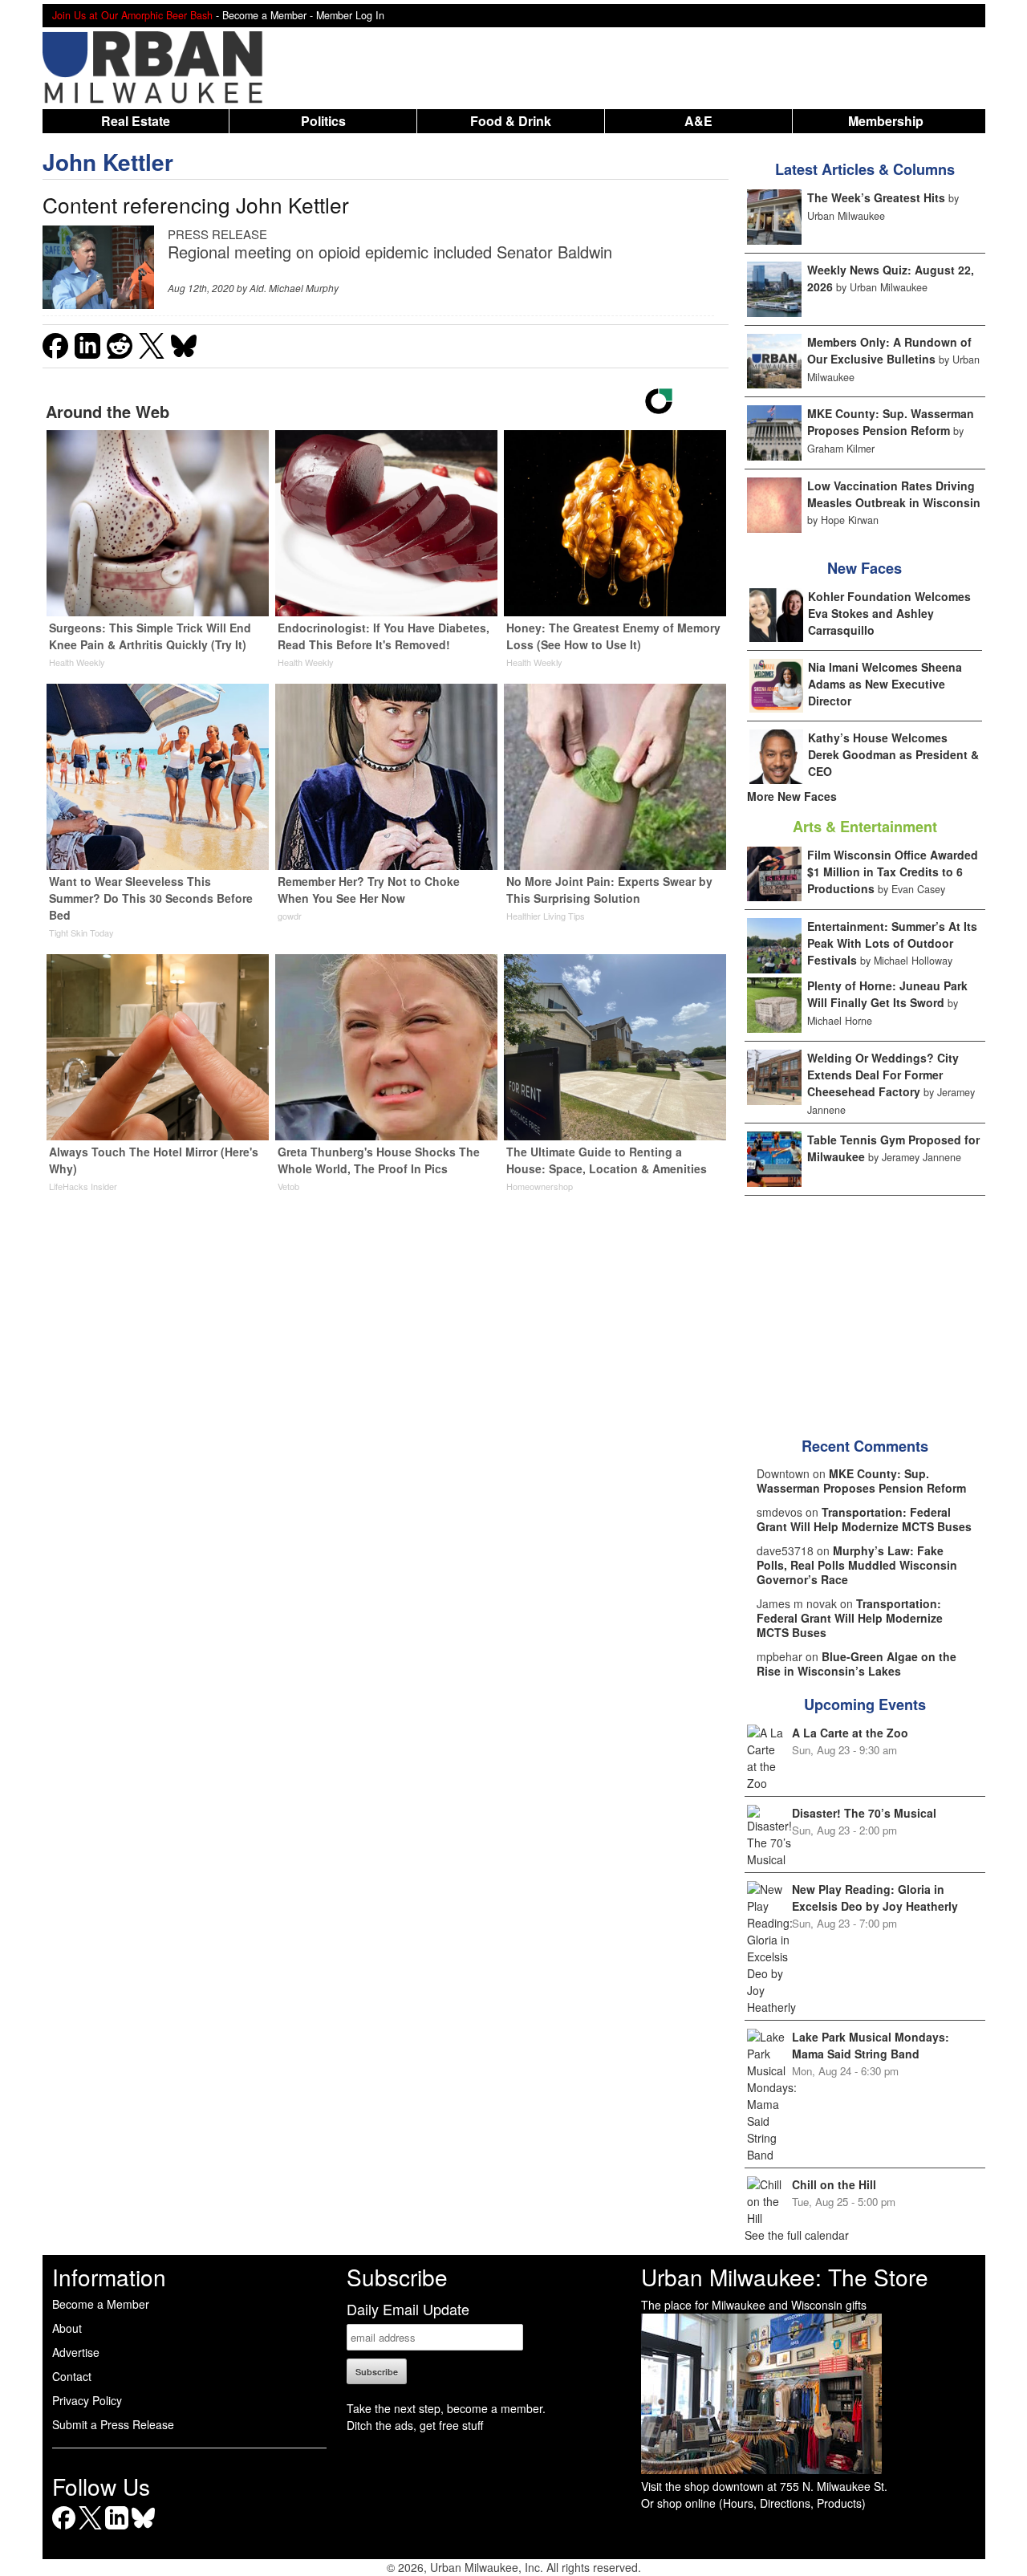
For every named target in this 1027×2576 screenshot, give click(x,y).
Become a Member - (269, 15)
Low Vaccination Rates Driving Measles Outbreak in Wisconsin (894, 494)
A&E (698, 121)
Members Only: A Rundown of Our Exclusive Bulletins (889, 350)
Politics (323, 121)
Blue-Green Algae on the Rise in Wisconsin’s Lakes (857, 1664)
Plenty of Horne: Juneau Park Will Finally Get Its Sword (887, 994)
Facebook (64, 2529)
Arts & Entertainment (865, 827)
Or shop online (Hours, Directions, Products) (753, 2503)
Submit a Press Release (113, 2424)
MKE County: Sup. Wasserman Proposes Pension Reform (891, 422)
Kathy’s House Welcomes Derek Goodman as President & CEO (893, 754)
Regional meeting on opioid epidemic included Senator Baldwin (390, 252)
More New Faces (792, 796)
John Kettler (108, 162)
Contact (72, 2376)
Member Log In (350, 15)
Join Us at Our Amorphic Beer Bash (132, 15)
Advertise (76, 2352)
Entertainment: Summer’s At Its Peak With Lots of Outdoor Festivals (892, 943)
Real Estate (136, 121)
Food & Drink (511, 121)
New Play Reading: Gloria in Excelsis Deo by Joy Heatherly (875, 1897)
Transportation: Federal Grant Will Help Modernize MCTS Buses (864, 1519)
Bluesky (143, 2529)
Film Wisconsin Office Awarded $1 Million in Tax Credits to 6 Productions (893, 872)
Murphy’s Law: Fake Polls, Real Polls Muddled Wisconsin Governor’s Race (857, 1565)
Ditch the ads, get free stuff (415, 2425)
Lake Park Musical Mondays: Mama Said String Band (871, 2045)
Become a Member (101, 2304)
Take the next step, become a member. (446, 2408)
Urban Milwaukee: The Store (785, 2277)
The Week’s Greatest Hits (876, 197)
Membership (886, 121)
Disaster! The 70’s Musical (864, 1813)
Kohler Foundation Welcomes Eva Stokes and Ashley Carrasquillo (889, 613)
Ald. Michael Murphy (294, 288)
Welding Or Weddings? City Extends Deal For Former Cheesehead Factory (883, 1075)
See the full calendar (797, 2235)
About (67, 2328)
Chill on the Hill (834, 2184)
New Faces (865, 568)
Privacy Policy (87, 2400)
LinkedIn (117, 2529)
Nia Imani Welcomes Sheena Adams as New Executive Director (885, 684)
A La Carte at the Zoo (850, 1733)
